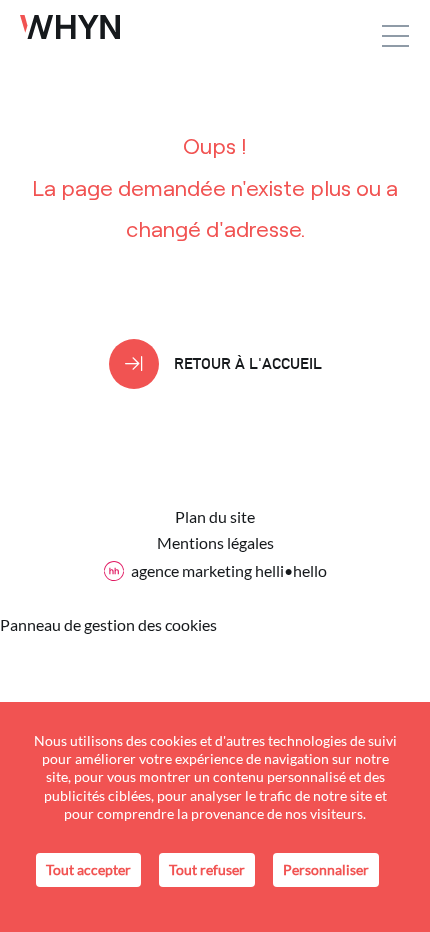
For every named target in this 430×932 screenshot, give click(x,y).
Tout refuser (207, 869)
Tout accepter (88, 869)
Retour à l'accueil (248, 363)
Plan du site (215, 517)
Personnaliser (326, 869)
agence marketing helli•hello (229, 570)
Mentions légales (215, 543)
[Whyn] (70, 27)
